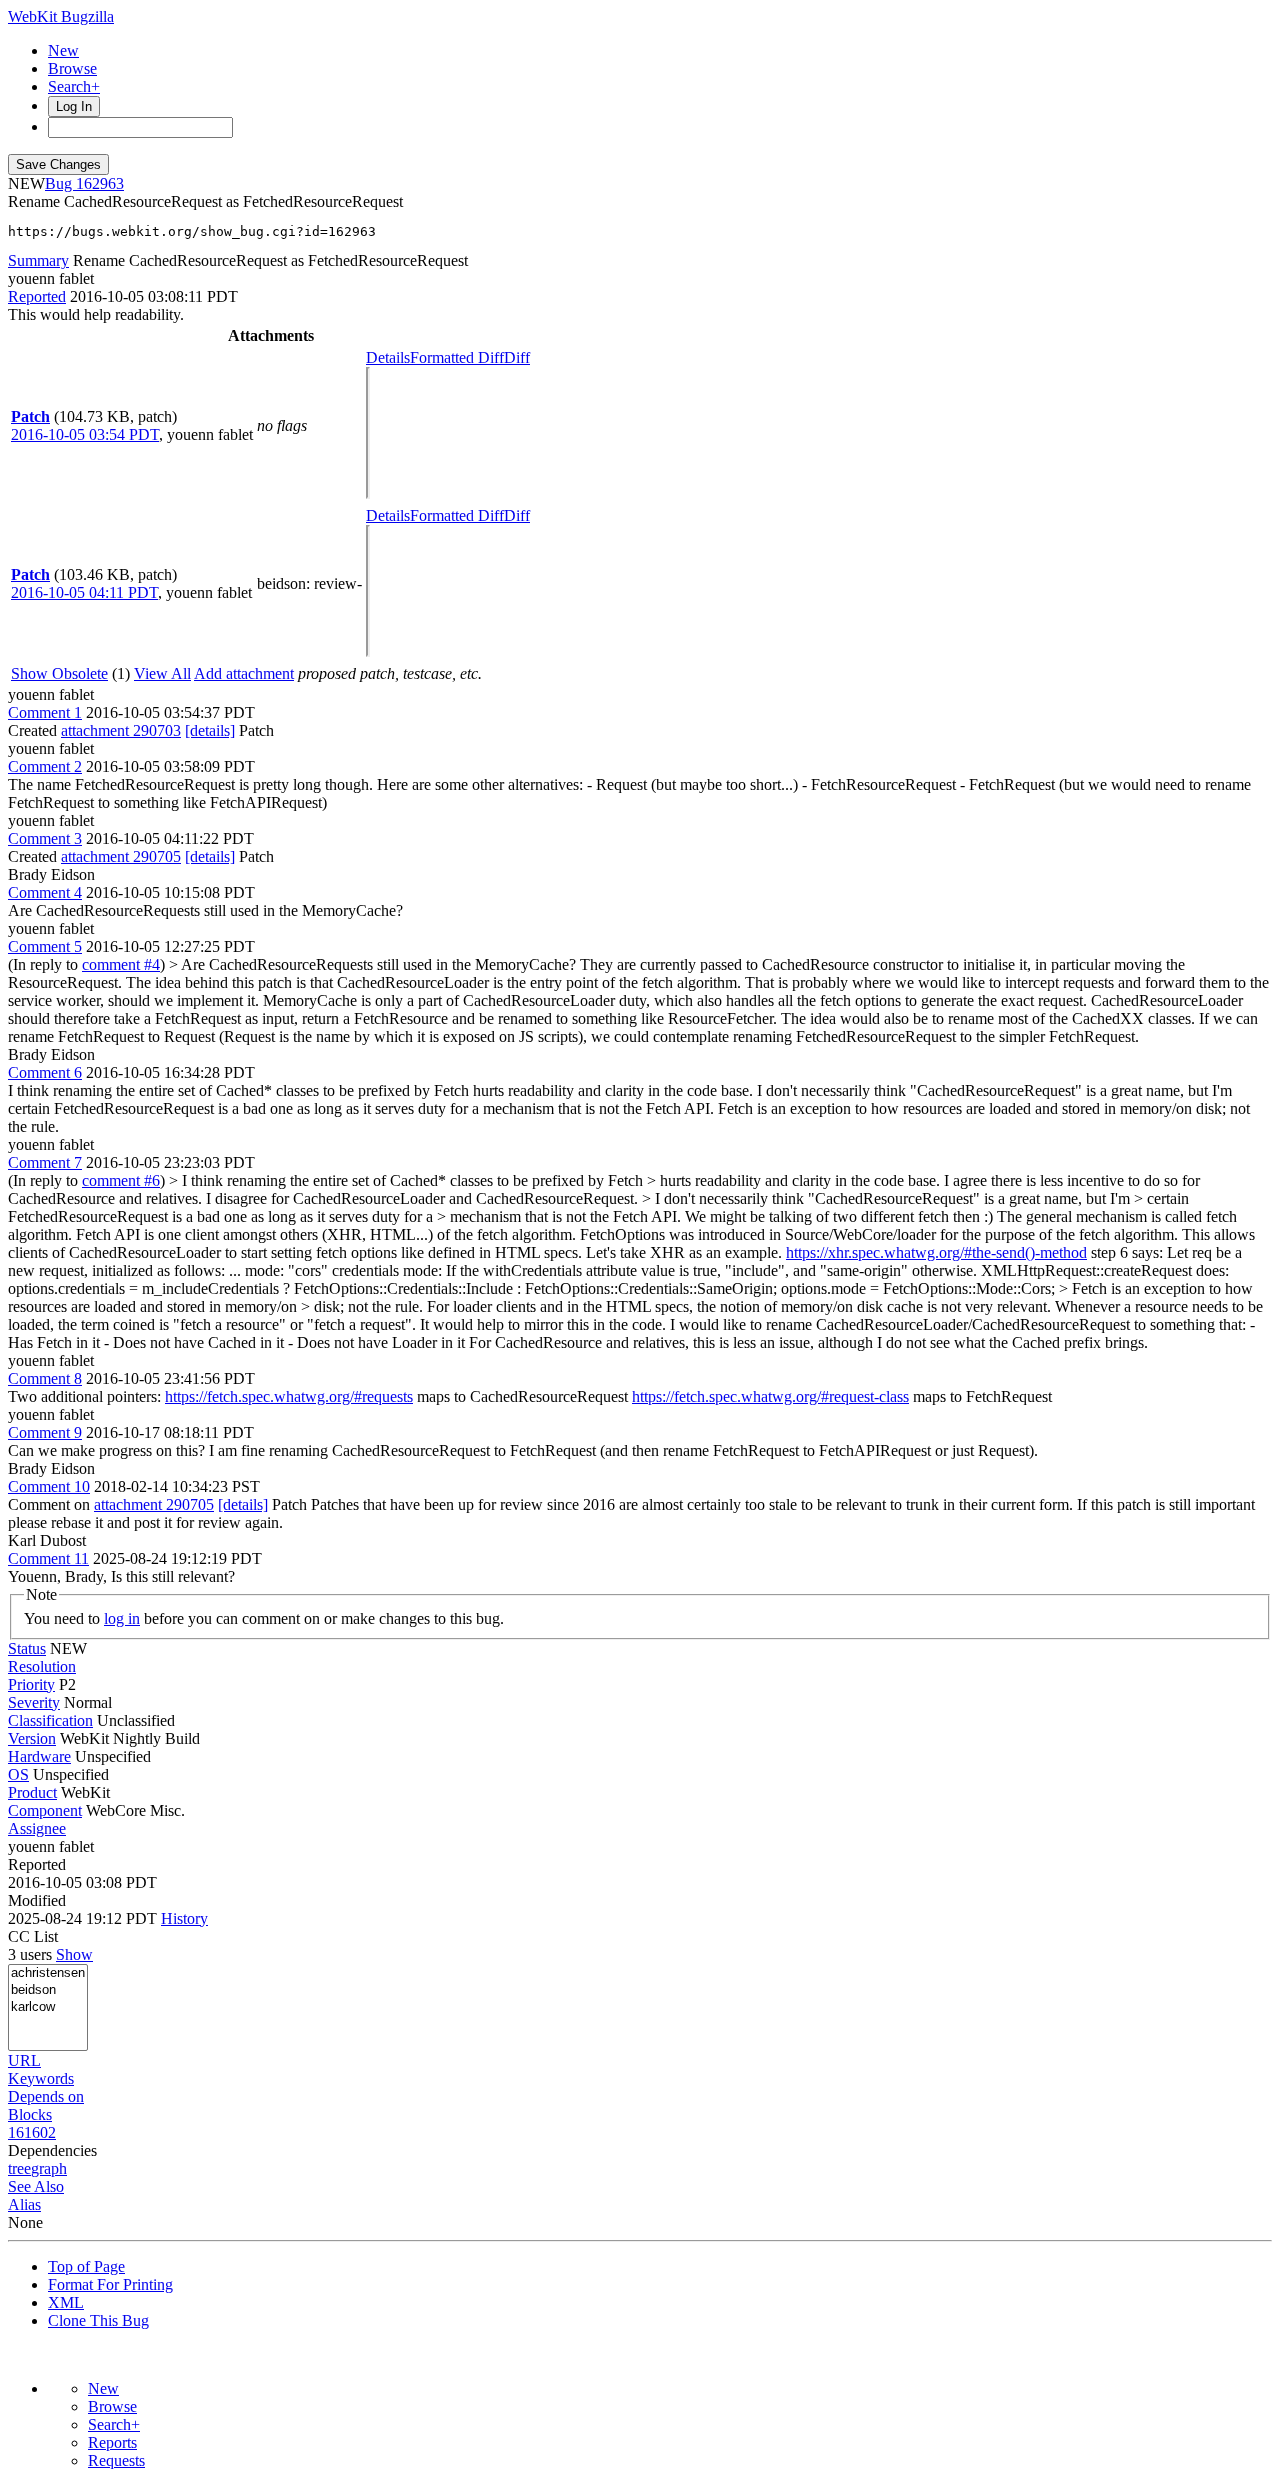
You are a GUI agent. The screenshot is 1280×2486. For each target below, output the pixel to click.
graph (49, 2168)
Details (388, 357)
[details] (210, 730)
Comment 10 (49, 1486)
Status (27, 1648)
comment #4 (121, 964)
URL (24, 2060)
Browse (72, 68)
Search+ (74, 86)
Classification (50, 1720)
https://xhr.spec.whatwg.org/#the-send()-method (936, 1252)
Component (45, 1810)
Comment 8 (45, 1378)
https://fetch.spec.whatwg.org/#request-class (770, 1396)
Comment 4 (45, 892)
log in (122, 1618)
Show (74, 1954)
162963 (100, 183)
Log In (74, 106)
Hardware (39, 1756)
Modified (37, 1900)
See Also (36, 2186)
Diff (517, 357)
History (184, 1918)
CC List (33, 1936)
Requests (116, 2460)
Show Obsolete (59, 673)
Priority (31, 1684)
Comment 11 (48, 1558)
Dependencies (52, 2150)
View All (162, 673)
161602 (32, 2132)
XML (66, 2302)
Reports (112, 2442)
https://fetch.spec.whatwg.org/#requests (289, 1396)
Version (32, 1738)
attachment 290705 (121, 856)
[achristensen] (48, 1973)
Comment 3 (45, 838)
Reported (37, 296)
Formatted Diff (457, 357)
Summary (38, 260)
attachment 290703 (121, 730)
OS (18, 1774)
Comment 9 (45, 1432)
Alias (24, 2204)
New (63, 50)
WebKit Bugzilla (61, 16)
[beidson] (48, 1990)
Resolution (42, 1666)
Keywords (41, 2078)
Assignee (37, 1828)
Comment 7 (45, 1162)
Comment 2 (45, 766)
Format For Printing (110, 2284)
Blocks (30, 2114)
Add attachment (244, 673)
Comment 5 (45, 946)
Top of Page (86, 2266)
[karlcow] (48, 2007)
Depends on (46, 2096)
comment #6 (121, 1180)
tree (19, 2168)
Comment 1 (45, 712)
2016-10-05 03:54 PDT (85, 434)
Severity (34, 1702)
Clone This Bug (98, 2320)
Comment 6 (45, 1072)
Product (32, 1792)
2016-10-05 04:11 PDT (84, 592)
